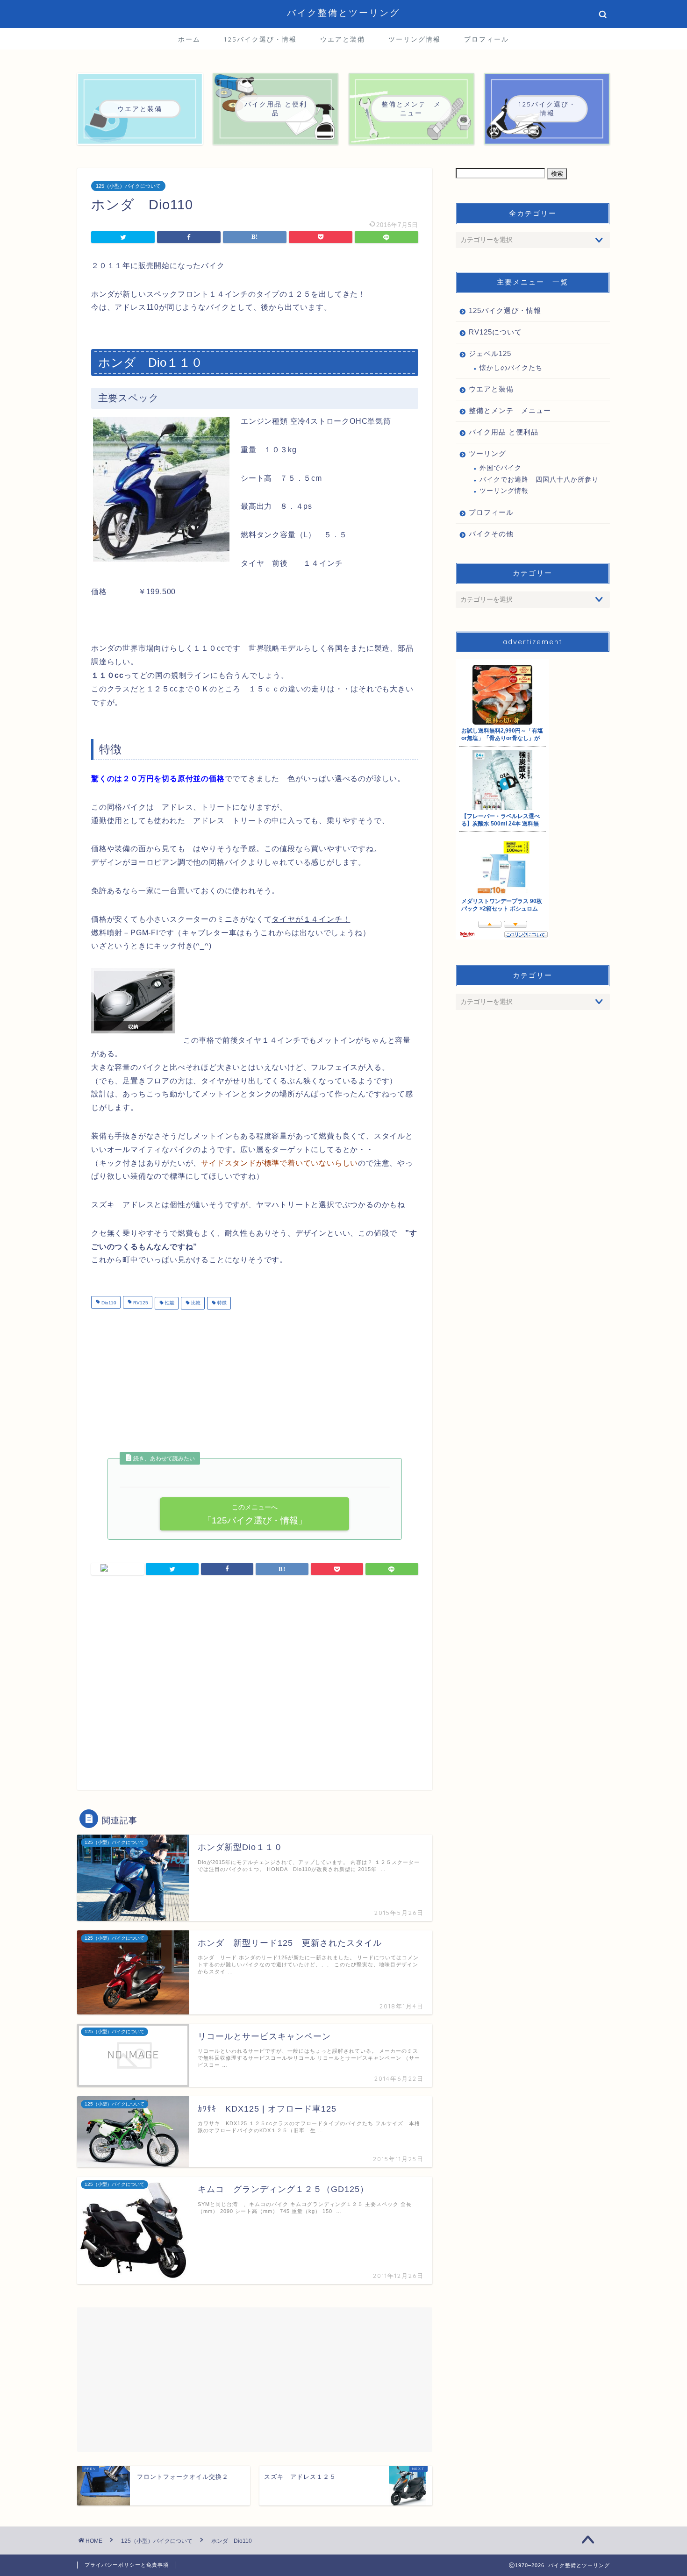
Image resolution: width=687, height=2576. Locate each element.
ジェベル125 (490, 353)
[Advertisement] (170, 1384)
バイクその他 (491, 534)
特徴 (221, 1303)
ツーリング (487, 453)
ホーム (189, 39)
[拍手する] (118, 1569)
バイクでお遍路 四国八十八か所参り (539, 480)
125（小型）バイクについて (128, 186)
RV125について (495, 332)
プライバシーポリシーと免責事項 (127, 2565)
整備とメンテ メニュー (510, 410)
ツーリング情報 (415, 39)
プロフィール (487, 39)
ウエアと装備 (343, 39)
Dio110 (108, 1303)
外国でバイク (501, 468)
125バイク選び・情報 (260, 39)
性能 (169, 1303)
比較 (195, 1303)
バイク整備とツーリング (343, 13)
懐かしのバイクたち (511, 368)
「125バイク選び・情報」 (254, 1514)
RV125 (140, 1303)
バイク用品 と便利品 (504, 432)
